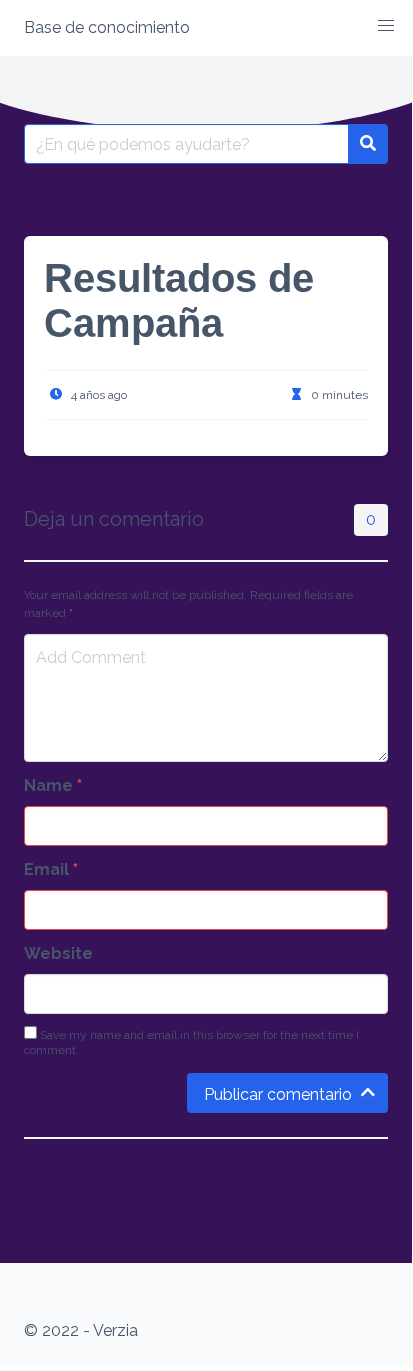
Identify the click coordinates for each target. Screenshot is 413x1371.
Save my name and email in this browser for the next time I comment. (191, 1042)
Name (53, 785)
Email (51, 869)
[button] (386, 26)
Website (58, 953)
